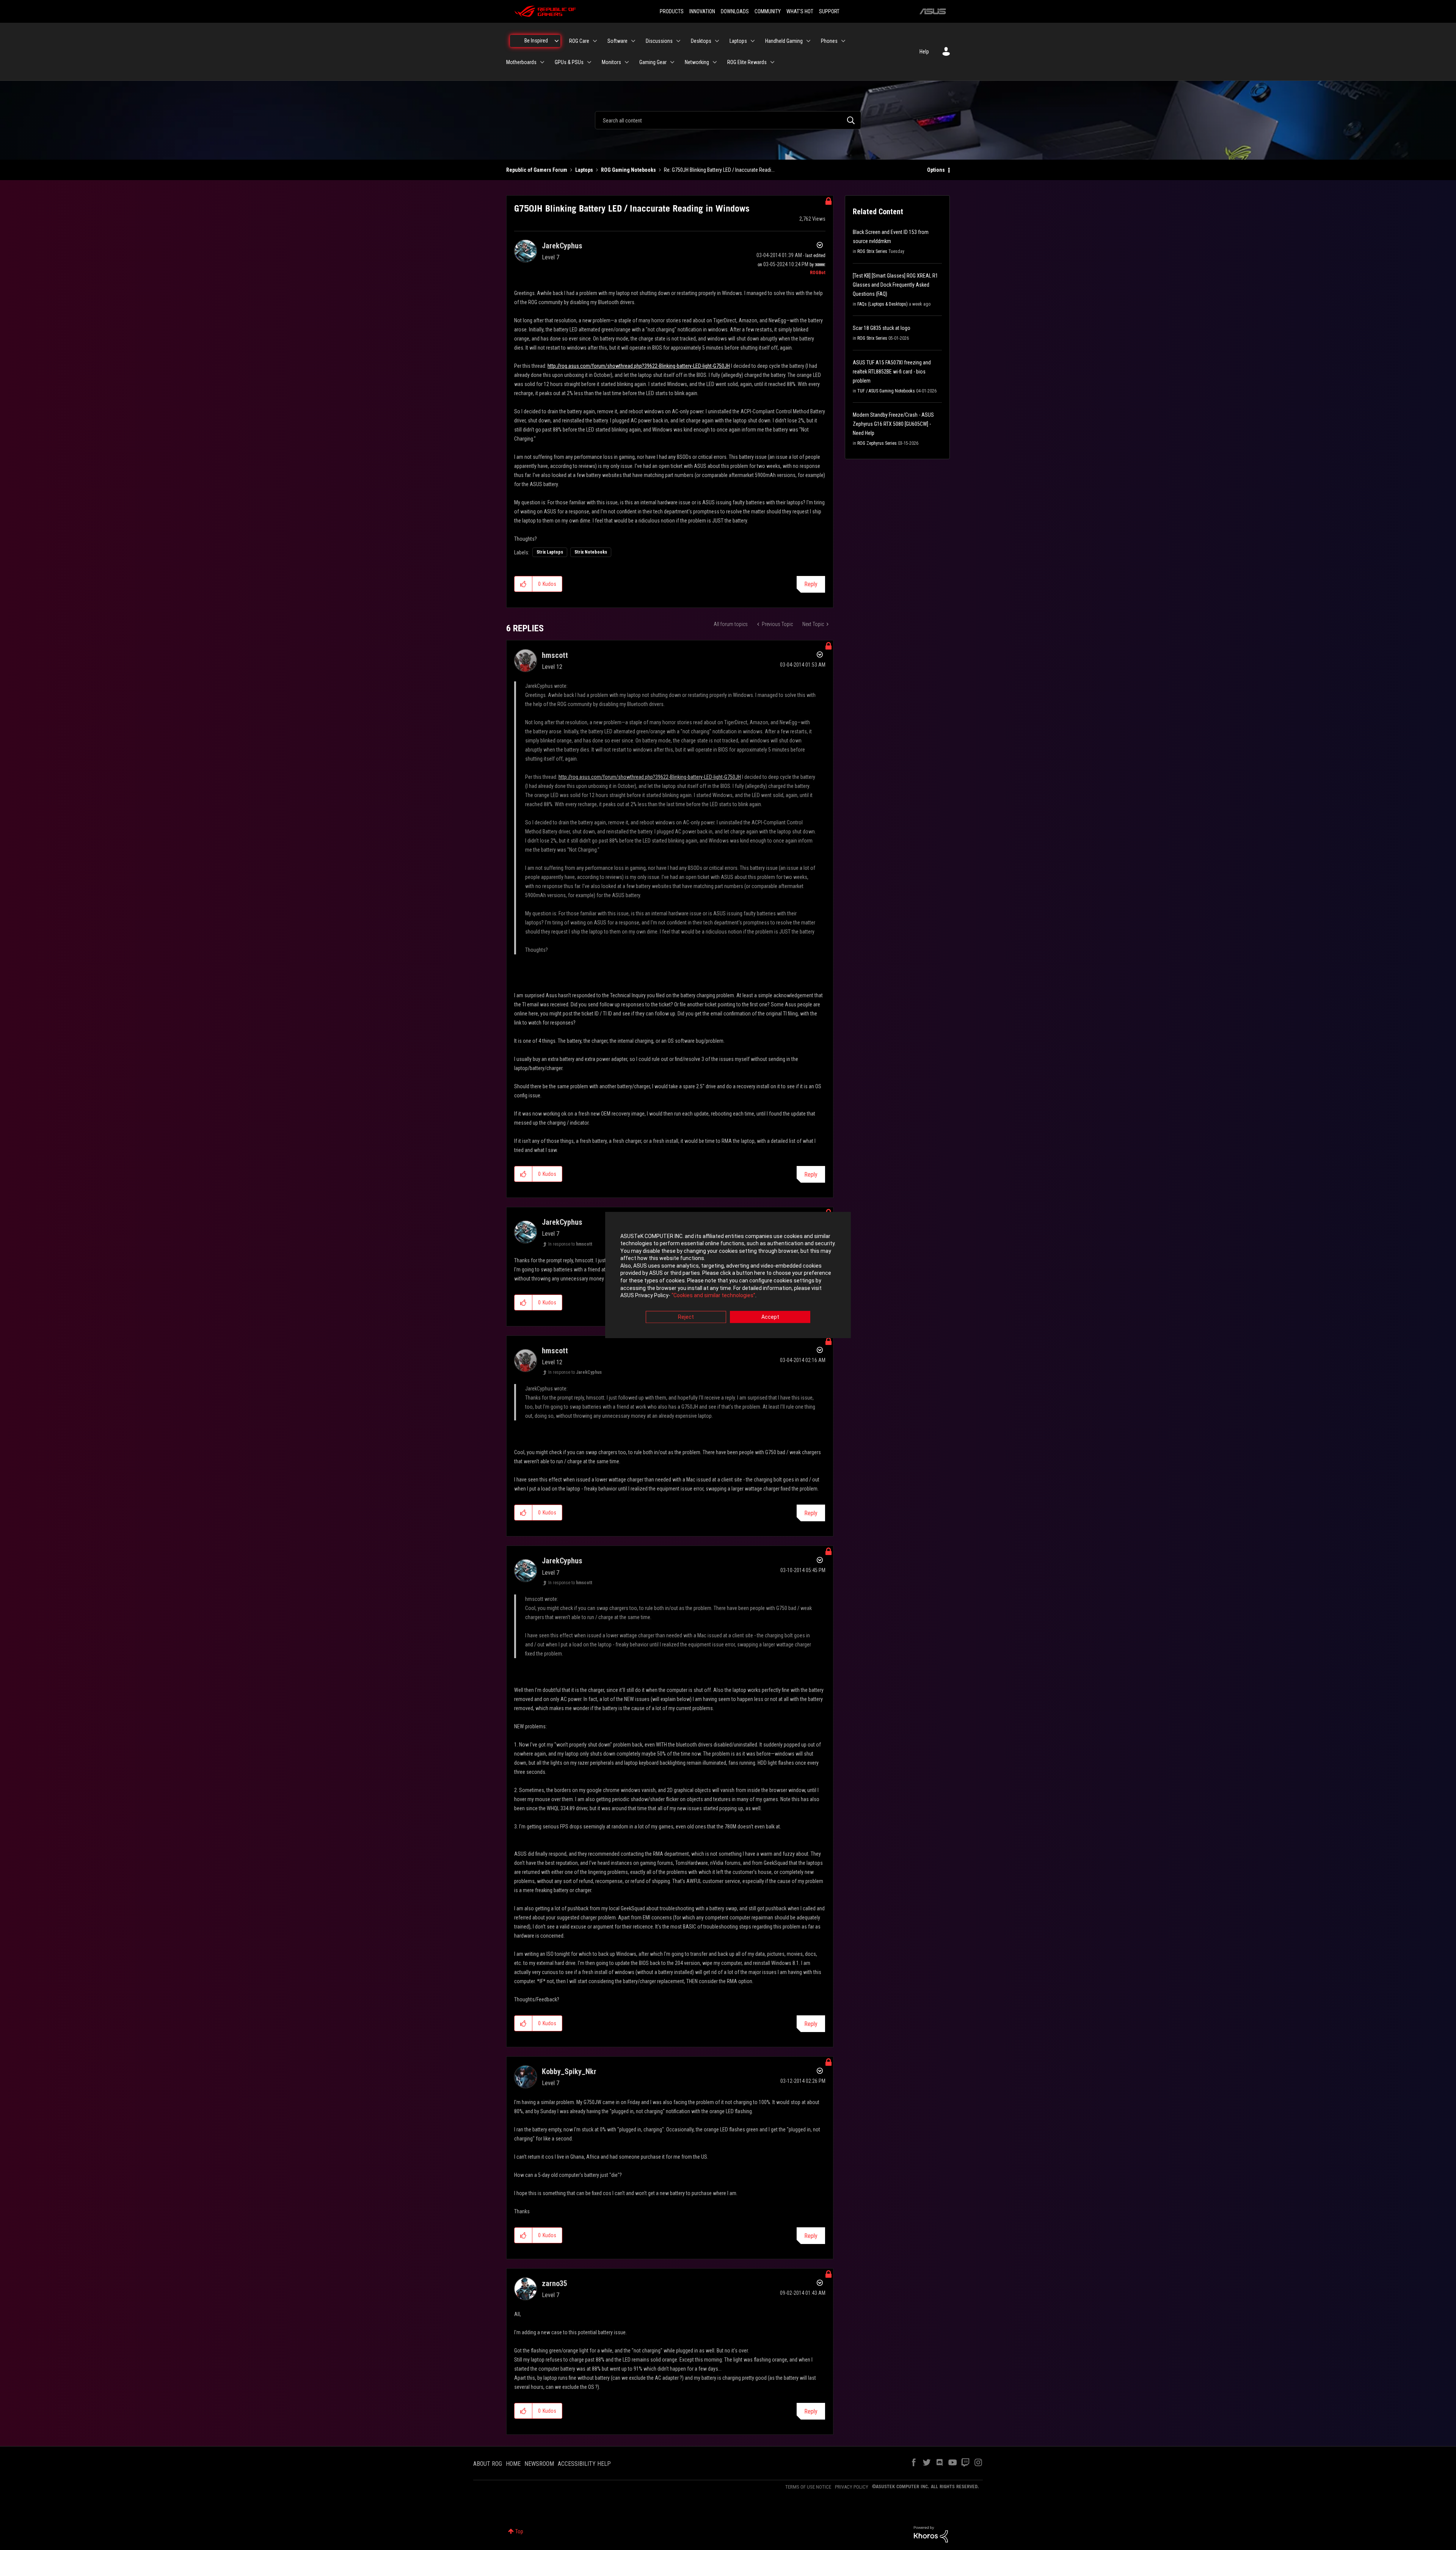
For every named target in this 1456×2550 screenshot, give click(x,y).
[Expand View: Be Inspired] (557, 41)
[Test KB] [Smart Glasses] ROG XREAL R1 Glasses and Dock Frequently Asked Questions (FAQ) (895, 285)
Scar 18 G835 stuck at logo (882, 328)
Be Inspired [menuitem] (536, 41)
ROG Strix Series (872, 251)
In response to (570, 1244)
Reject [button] (686, 1317)
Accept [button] (770, 1317)
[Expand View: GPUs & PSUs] (589, 62)
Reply (811, 584)
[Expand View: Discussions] (678, 41)
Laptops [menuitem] (738, 41)
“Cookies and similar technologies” (713, 1296)
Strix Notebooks (591, 552)
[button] (523, 584)
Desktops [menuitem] (701, 41)
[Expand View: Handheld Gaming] (808, 41)
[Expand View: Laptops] (753, 41)
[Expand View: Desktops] (717, 41)
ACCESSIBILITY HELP (584, 2464)
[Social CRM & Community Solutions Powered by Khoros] (931, 2534)
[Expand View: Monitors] (627, 62)
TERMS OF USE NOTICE (808, 2487)
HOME (513, 2464)
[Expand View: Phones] (843, 41)
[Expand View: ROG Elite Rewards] (772, 62)
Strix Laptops (550, 552)
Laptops (584, 170)
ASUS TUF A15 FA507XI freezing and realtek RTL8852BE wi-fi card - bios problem (892, 372)
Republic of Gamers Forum (537, 170)
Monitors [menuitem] (611, 62)
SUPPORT (829, 11)
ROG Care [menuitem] (579, 41)
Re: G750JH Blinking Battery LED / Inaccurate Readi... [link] (719, 170)
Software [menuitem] (617, 41)
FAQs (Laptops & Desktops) (883, 304)
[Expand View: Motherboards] (542, 62)
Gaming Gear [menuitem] (653, 62)
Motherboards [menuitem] (521, 62)
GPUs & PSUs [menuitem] (569, 62)
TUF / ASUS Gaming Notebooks (886, 391)
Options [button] (936, 170)
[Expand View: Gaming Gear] (672, 62)
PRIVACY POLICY (852, 2487)
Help (924, 52)
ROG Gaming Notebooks (628, 170)
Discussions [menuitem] (659, 41)
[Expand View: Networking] (715, 62)
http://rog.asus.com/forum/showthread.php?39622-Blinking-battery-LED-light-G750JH (639, 366)
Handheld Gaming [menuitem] (784, 41)
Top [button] (519, 2531)
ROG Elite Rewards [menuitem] (747, 62)
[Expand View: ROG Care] (595, 41)
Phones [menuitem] (829, 41)
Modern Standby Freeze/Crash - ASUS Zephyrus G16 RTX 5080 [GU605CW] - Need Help (893, 424)
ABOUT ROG (488, 2464)
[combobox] (728, 120)
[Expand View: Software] (633, 41)
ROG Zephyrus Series (877, 443)
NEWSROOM (539, 2464)
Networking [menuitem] (697, 62)
